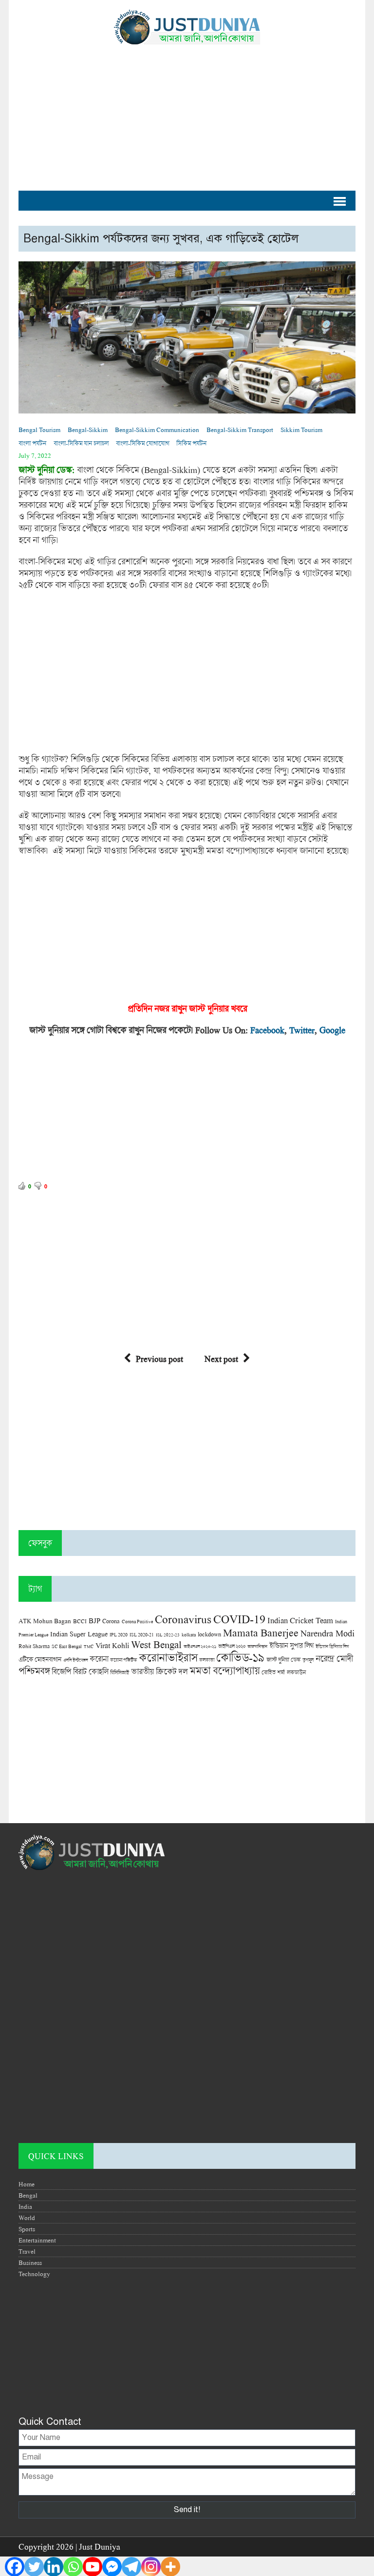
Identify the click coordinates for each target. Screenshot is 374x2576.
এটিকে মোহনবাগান (40, 1659)
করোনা (99, 1659)
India (25, 2206)
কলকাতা (207, 1660)
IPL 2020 (119, 1634)
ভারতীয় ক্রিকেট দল (159, 1671)
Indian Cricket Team (300, 1620)
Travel (27, 2251)
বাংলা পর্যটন (32, 443)
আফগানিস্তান (257, 1646)
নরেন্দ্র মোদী (334, 1658)
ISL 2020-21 (142, 1635)
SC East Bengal (67, 1646)
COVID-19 (239, 1619)
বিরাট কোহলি (91, 1671)
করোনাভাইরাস (168, 1657)
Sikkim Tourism (301, 430)
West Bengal (156, 1644)
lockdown (209, 1634)
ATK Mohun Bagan (45, 1621)
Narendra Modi (327, 1633)
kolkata (189, 1634)
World (27, 2218)
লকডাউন (296, 1672)
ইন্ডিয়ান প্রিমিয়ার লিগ (332, 1646)
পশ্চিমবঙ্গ (34, 1671)
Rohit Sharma (34, 1646)
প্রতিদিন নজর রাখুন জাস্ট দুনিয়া (176, 1008)
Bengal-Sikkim (88, 430)
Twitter (302, 1030)
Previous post (159, 1359)
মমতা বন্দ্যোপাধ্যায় (224, 1671)
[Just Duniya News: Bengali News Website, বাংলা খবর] (187, 27)
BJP (94, 1620)
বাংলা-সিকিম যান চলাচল (81, 443)
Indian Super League (79, 1634)
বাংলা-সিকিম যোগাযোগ (142, 443)
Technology (34, 2274)
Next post (221, 1359)
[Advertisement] (187, 113)
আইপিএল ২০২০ (232, 1646)
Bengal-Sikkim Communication (157, 430)
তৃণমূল (308, 1660)
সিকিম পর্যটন (191, 443)
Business (30, 2262)
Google (332, 1030)
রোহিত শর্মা (273, 1672)
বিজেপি (61, 1671)
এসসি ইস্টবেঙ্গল (75, 1660)
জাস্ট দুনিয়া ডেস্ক (283, 1660)
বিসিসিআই (120, 1672)
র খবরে (236, 1008)
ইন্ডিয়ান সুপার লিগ (291, 1645)
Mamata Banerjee (261, 1632)
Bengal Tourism (39, 430)
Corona (111, 1621)
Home (27, 2184)
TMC (89, 1646)
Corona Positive (137, 1622)
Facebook (267, 1030)
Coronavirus (183, 1619)
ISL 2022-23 (168, 1635)
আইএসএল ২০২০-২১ (200, 1646)
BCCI (80, 1621)
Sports (27, 2229)
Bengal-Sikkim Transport (240, 430)
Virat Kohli (112, 1645)
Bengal (28, 2195)
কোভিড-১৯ (240, 1657)
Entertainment (37, 2240)
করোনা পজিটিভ (123, 1660)
